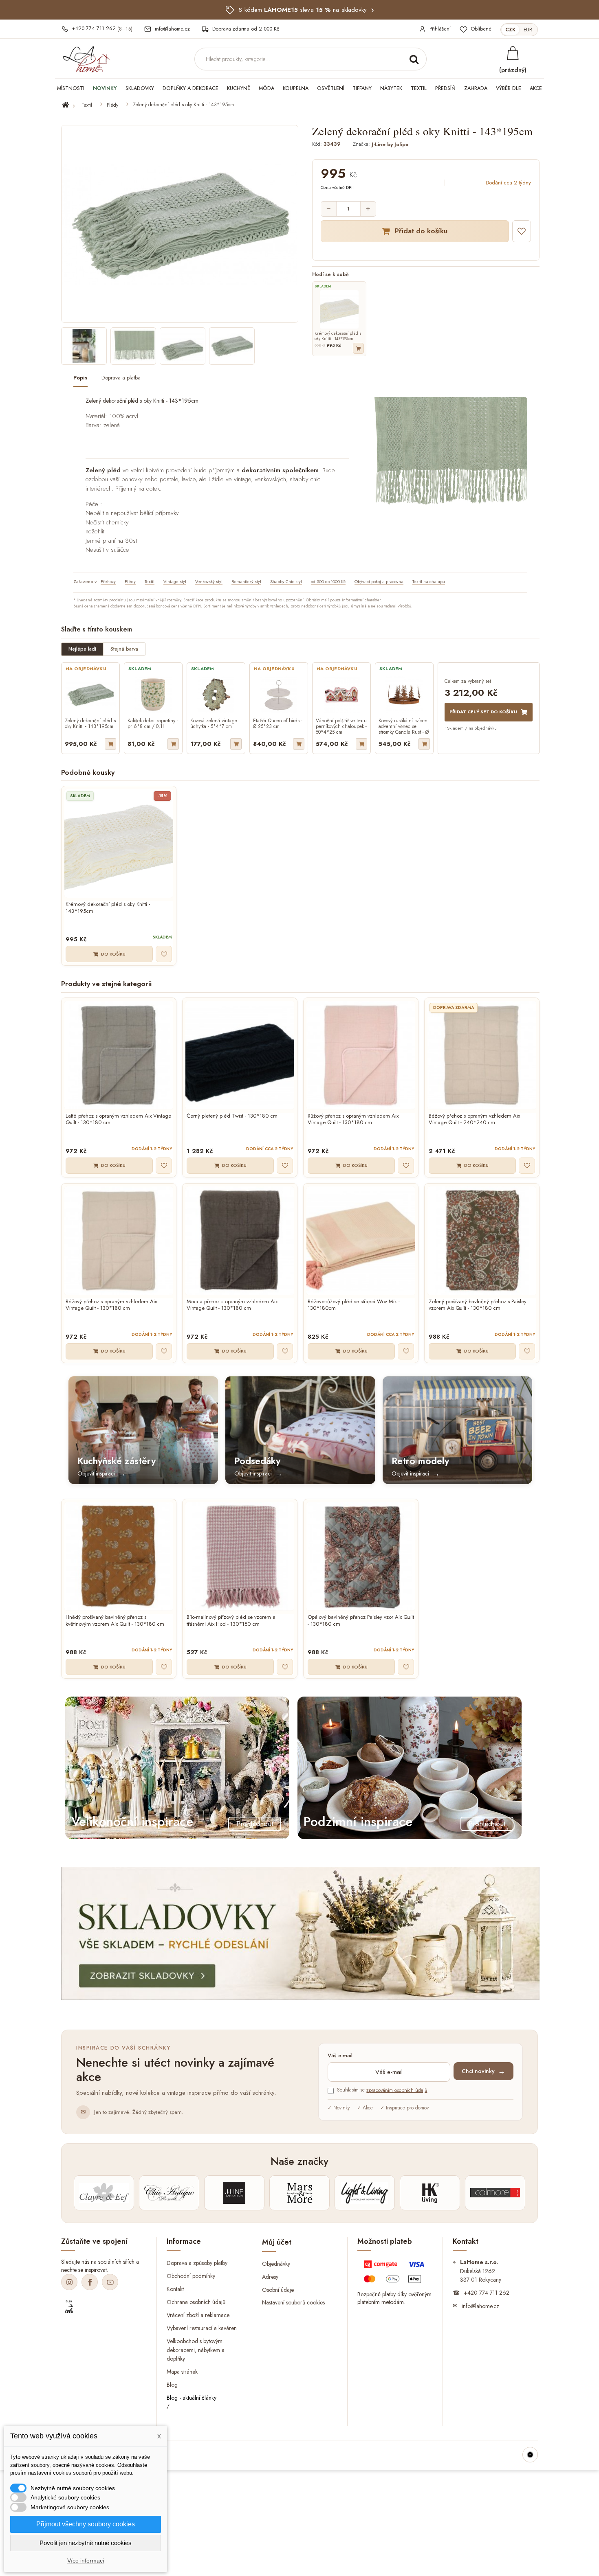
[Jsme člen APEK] (69, 2307)
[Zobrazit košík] (513, 53)
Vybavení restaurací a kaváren (202, 2328)
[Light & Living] (365, 2193)
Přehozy (108, 581)
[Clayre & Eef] (104, 2193)
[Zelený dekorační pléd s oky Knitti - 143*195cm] (90, 695)
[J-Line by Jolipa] (234, 2193)
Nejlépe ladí (82, 649)
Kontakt (175, 2289)
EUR (528, 30)
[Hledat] (414, 59)
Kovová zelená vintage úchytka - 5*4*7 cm (214, 724)
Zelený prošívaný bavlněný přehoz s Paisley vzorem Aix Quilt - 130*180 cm (478, 1305)
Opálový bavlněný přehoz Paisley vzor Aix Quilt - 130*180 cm (361, 1621)
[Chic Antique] (169, 2193)
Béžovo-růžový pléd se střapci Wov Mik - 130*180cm (354, 1305)
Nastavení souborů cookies (293, 2302)
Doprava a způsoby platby (197, 2263)
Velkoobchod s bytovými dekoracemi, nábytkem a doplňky (196, 2350)
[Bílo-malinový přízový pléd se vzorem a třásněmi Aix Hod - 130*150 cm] (240, 1556)
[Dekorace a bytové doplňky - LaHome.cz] (86, 59)
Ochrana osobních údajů (196, 2302)
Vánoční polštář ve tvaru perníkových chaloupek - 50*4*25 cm (341, 726)
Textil (87, 105)
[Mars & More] (299, 2193)
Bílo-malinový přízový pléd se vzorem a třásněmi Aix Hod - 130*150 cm (231, 1621)
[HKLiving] (430, 2193)
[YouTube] (110, 2282)
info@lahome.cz (480, 2306)
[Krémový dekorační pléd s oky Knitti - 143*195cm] (119, 843)
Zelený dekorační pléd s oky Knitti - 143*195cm (90, 724)
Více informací (86, 2561)
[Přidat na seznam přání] (522, 231)
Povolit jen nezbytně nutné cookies (86, 2543)
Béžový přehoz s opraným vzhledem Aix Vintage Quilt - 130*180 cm (111, 1305)
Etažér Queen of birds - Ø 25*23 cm (278, 724)
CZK (510, 30)
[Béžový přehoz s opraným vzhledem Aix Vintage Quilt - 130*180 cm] (119, 1241)
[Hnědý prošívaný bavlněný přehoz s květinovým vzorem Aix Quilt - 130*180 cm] (119, 1556)
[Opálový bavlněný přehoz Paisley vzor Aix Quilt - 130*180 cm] (361, 1556)
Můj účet (277, 2242)
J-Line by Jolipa (390, 144)
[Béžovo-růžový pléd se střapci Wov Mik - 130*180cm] (361, 1241)
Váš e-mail (340, 2056)
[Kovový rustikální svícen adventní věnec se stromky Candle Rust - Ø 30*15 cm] (404, 695)
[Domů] (70, 105)
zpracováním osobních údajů (397, 2090)
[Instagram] (69, 2282)
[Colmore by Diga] (495, 2193)
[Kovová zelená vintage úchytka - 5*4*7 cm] (216, 695)
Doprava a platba (121, 378)
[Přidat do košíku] (358, 348)
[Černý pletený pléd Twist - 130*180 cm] (240, 1055)
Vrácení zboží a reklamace (198, 2315)
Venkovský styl (209, 581)
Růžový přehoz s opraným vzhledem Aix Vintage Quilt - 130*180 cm (353, 1120)
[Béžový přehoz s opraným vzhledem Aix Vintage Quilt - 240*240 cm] (482, 1055)
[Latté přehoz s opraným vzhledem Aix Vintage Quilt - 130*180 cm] (119, 1055)
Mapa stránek (182, 2372)
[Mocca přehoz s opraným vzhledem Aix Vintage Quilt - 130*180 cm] (240, 1241)
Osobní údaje (278, 2289)
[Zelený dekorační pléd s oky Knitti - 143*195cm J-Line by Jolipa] (84, 346)
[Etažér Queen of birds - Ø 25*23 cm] (279, 695)
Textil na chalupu (429, 581)
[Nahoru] (530, 2455)
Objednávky (276, 2263)
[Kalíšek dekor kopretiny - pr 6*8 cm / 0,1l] (153, 695)
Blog (172, 2385)
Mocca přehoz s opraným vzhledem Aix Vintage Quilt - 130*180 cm (232, 1305)
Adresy (270, 2276)
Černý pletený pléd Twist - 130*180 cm (232, 1116)
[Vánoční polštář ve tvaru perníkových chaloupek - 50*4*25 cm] (341, 695)
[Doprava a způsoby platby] (395, 2273)
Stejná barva (124, 649)
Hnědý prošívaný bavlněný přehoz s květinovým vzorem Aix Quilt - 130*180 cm (115, 1621)
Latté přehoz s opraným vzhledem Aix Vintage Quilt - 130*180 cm (118, 1120)
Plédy (112, 105)
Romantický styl (246, 581)
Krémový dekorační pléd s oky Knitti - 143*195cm (108, 908)
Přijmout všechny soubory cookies (86, 2524)
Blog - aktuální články (192, 2398)
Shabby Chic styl (286, 581)
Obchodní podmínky (191, 2276)
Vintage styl (175, 581)
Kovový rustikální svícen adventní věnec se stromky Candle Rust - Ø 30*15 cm (404, 726)
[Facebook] (90, 2282)
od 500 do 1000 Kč (328, 581)
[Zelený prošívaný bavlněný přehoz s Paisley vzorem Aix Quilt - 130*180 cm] (482, 1241)
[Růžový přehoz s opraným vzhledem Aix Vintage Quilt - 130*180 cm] (361, 1055)
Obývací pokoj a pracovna (379, 581)
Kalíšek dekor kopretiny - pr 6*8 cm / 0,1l (153, 724)
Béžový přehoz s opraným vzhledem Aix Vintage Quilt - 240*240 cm (474, 1120)
